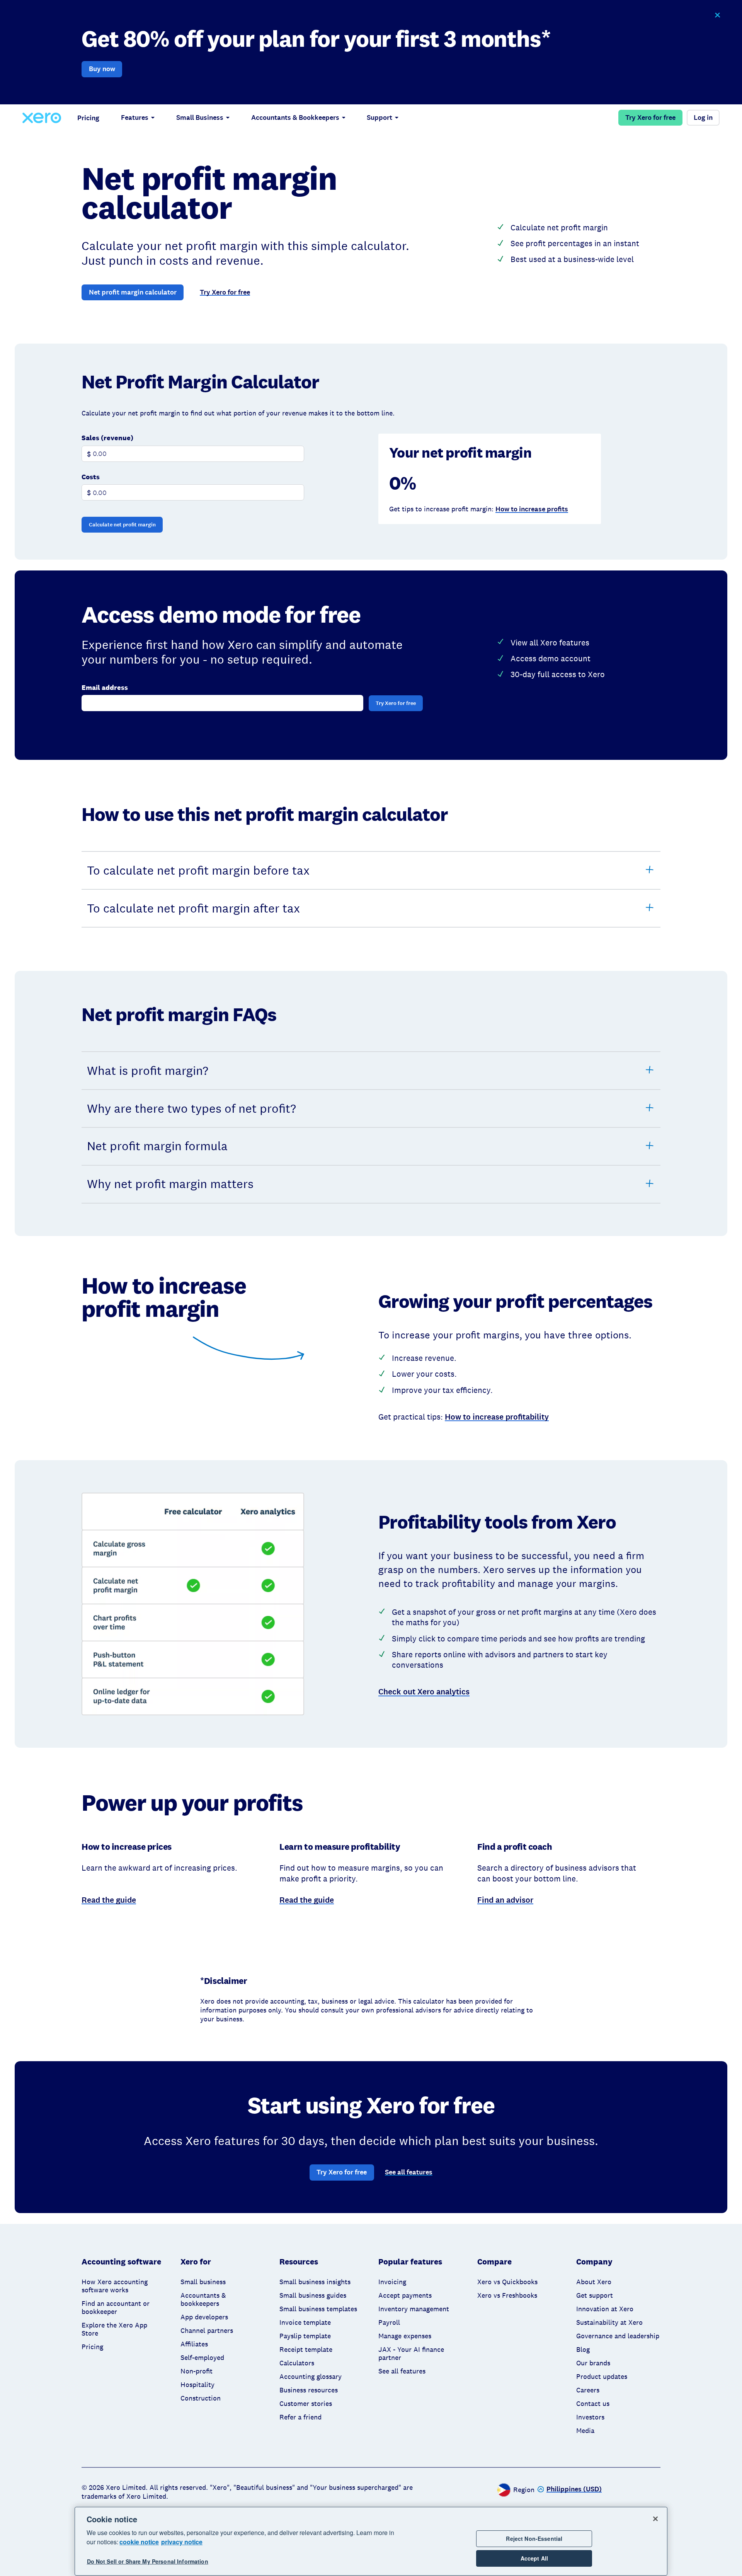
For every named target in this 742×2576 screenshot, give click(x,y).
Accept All (534, 2558)
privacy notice (182, 2542)
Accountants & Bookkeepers (295, 117)
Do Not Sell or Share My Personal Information (148, 2561)
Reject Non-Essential (534, 2539)
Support (380, 117)
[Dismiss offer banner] (717, 15)
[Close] (655, 2519)
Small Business (200, 117)
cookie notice (139, 2542)
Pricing (88, 118)
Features (135, 117)
